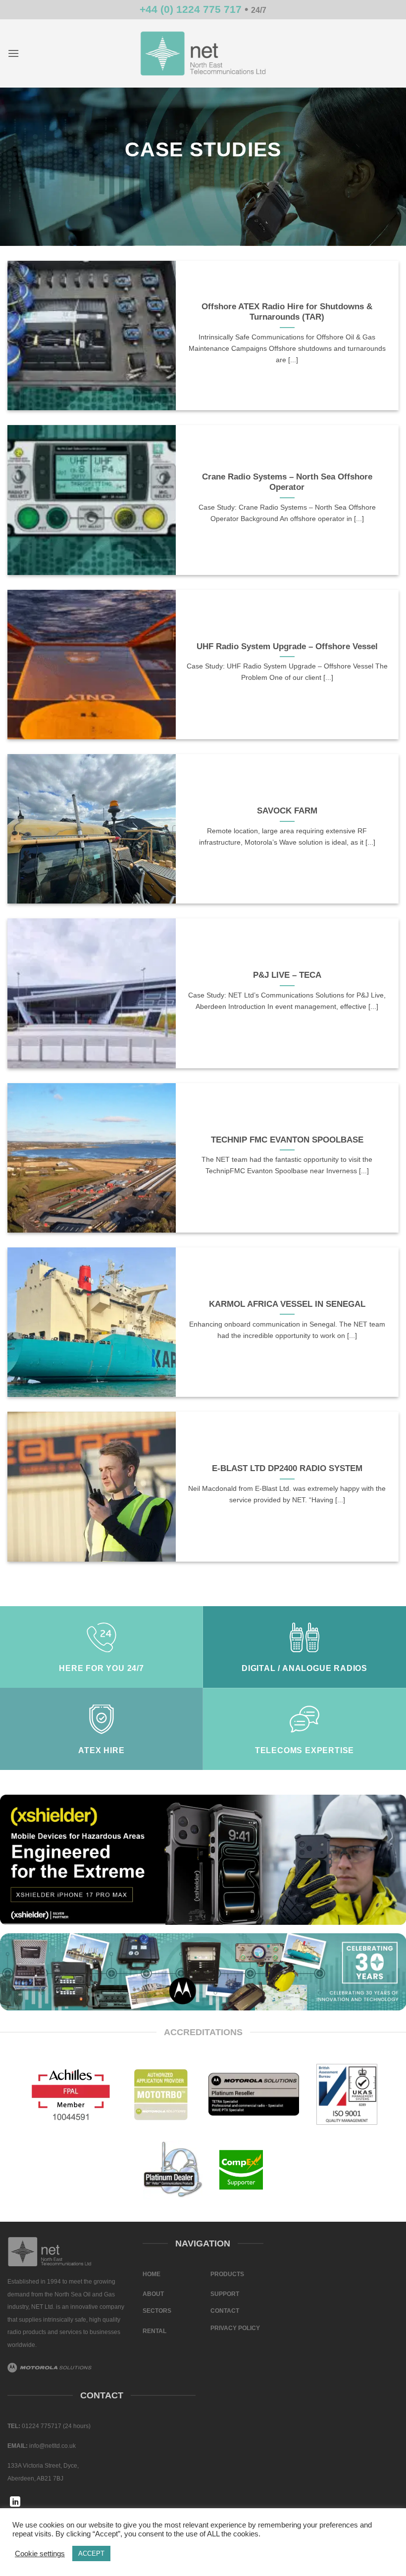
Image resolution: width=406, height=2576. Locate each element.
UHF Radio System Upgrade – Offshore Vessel (287, 646)
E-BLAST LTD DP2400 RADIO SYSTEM (287, 1468)
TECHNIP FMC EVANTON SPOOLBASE (287, 1140)
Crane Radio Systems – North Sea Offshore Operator (287, 482)
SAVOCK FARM (287, 811)
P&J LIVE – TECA (287, 975)
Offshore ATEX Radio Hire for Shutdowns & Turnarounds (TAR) (287, 312)
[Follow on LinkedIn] (15, 2503)
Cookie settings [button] (40, 2554)
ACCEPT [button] (91, 2553)
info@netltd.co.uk (52, 2446)
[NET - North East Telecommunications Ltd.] (203, 53)
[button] (13, 53)
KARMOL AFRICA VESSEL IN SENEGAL (287, 1304)
